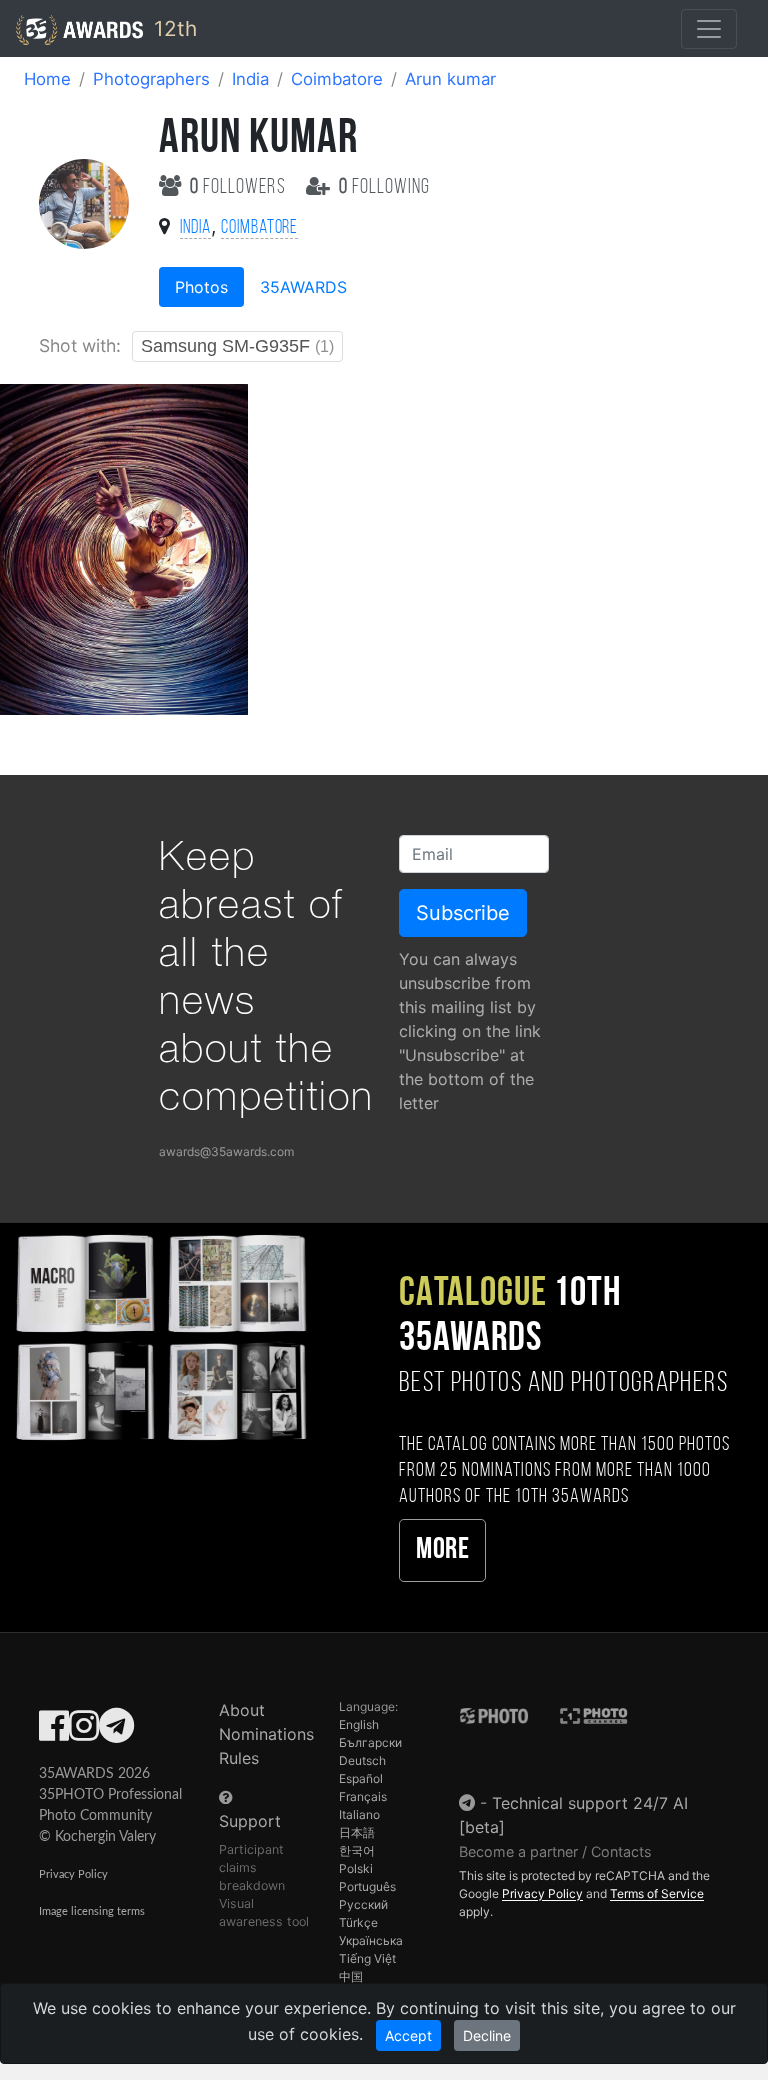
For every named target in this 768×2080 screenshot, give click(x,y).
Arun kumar (450, 79)
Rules (239, 1758)
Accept (408, 2035)
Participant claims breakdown (252, 1867)
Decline (487, 2035)
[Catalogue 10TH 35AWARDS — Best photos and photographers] (160, 1334)
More (442, 1550)
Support (250, 1821)
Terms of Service (657, 1893)
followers (240, 187)
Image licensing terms (92, 1911)
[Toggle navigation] (709, 29)
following (384, 187)
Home (47, 79)
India (250, 79)
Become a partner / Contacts (555, 1851)
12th (172, 28)
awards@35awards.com (226, 1151)
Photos (201, 287)
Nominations (266, 1734)
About (242, 1710)
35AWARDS (303, 287)
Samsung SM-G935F (237, 346)
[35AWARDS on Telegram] (116, 1732)
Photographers (151, 79)
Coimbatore (337, 79)
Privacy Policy (73, 1874)
